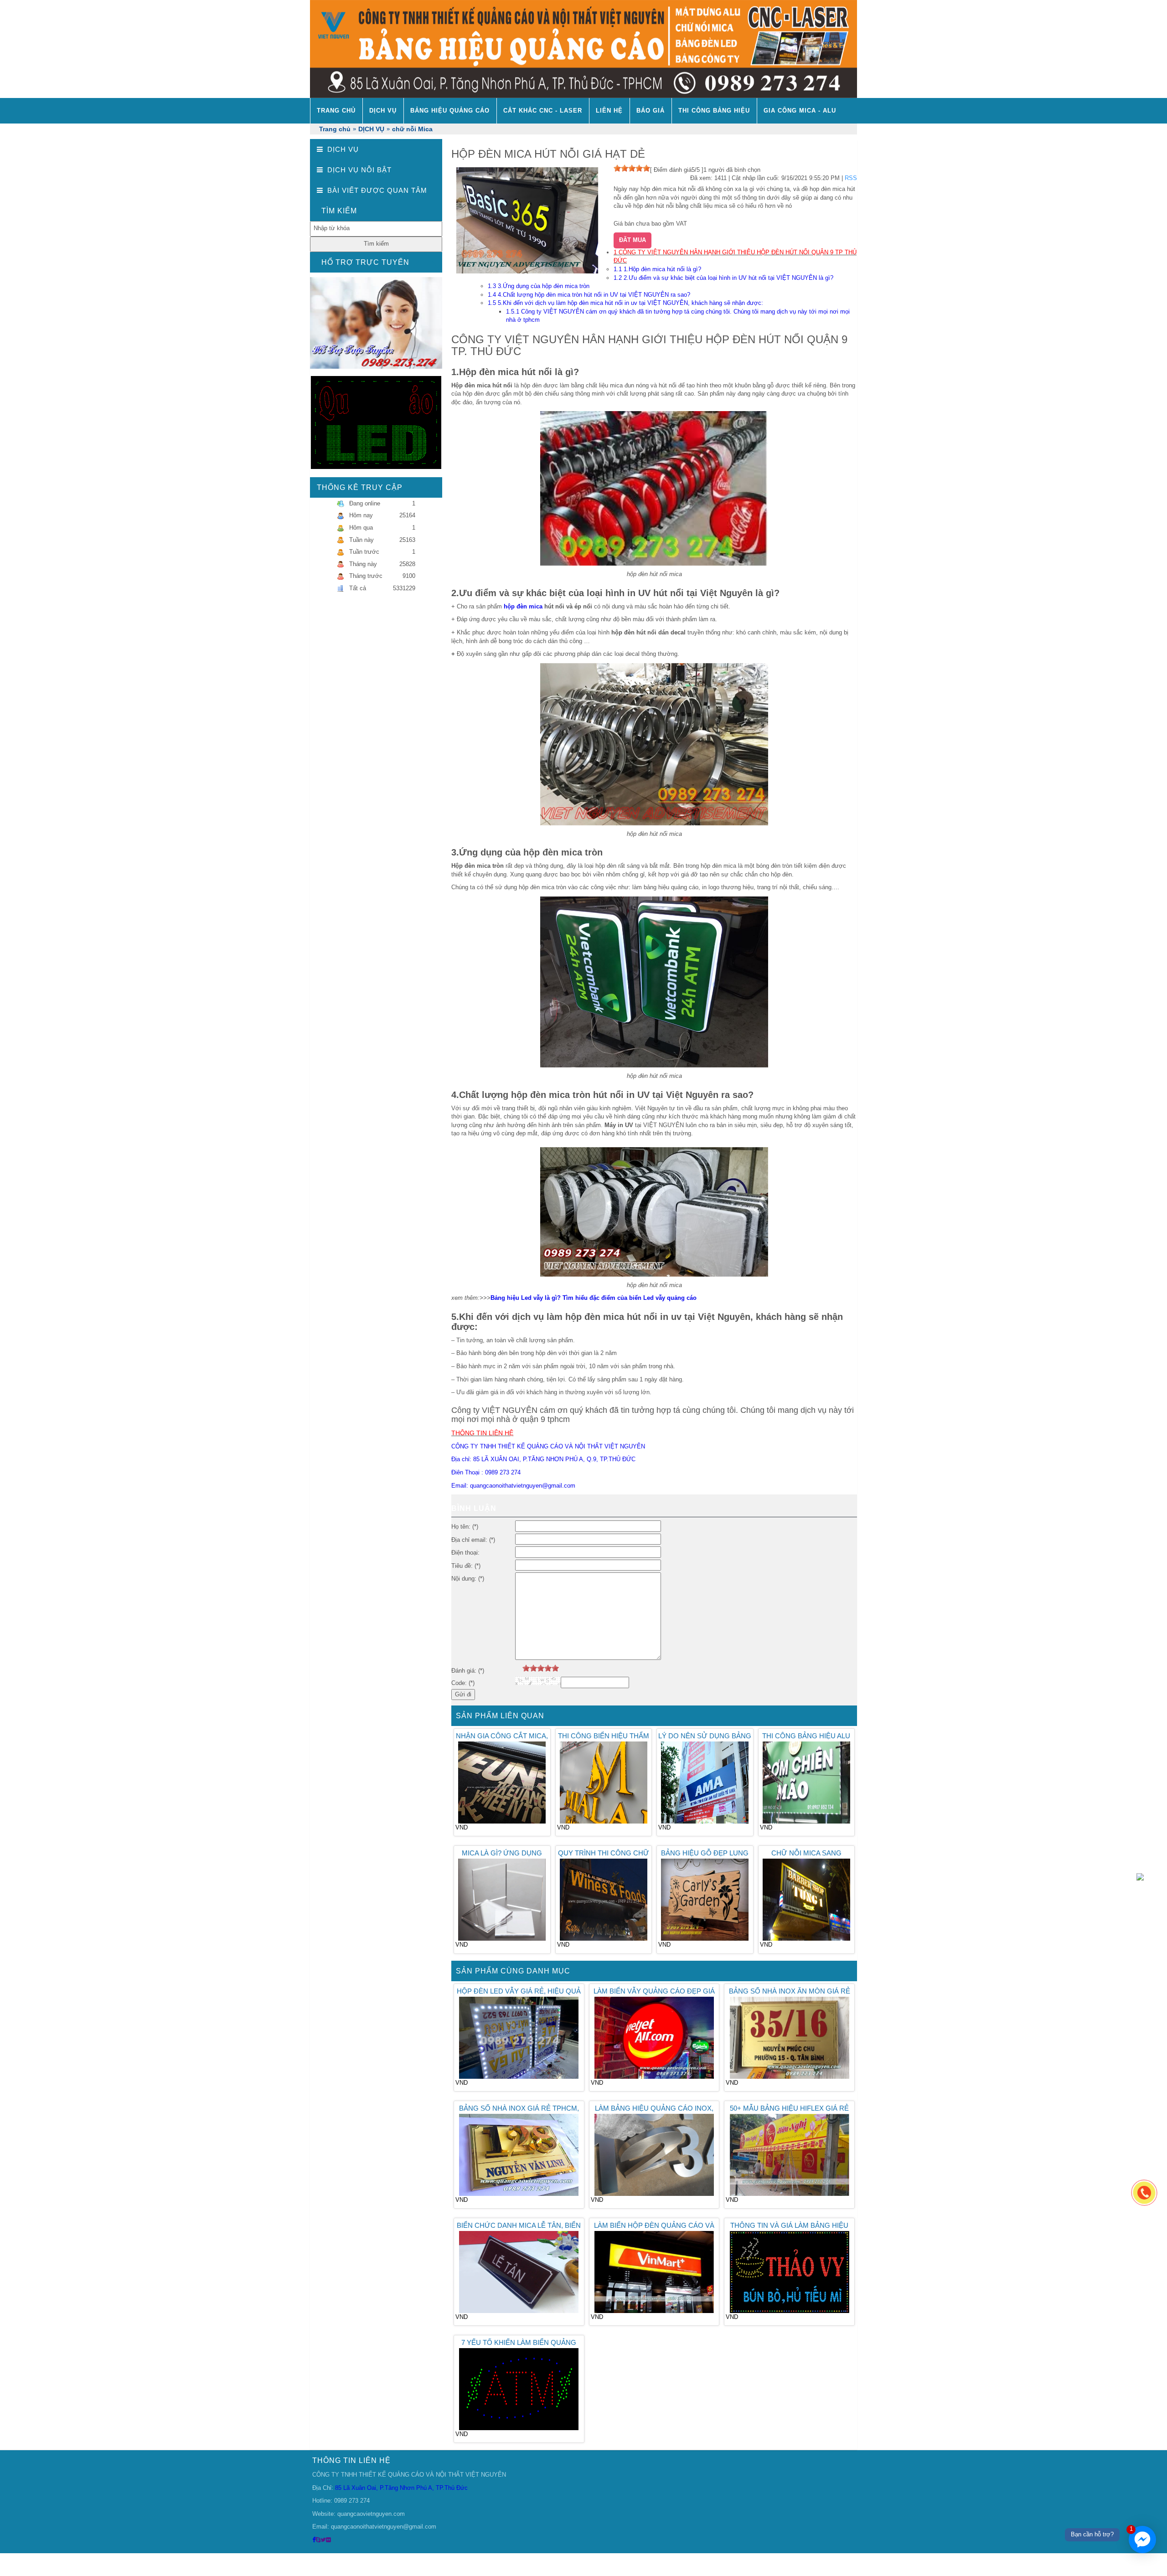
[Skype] (318, 2540)
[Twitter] (323, 2540)
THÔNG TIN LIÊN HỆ (351, 2460)
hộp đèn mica (523, 606)
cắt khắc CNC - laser (543, 111)
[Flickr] (328, 2540)
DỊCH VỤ (383, 111)
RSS (851, 178)
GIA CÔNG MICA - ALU (800, 111)
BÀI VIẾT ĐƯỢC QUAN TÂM (377, 190)
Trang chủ (336, 111)
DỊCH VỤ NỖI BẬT (359, 170)
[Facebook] (314, 2540)
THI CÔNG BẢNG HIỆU (714, 111)
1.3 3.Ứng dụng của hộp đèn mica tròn (539, 286)
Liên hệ (609, 111)
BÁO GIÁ (651, 111)
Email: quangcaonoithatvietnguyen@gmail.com (513, 1486)
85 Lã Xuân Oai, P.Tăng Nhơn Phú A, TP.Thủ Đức (400, 2488)
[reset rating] (519, 1668)
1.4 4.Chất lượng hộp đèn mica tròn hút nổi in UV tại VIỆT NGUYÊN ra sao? (589, 295)
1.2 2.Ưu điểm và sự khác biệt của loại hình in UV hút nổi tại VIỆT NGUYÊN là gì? (723, 278)
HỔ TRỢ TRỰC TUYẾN (365, 262)
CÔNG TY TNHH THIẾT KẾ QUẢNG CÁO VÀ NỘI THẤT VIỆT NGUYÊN (548, 1446)
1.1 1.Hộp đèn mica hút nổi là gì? (657, 269)
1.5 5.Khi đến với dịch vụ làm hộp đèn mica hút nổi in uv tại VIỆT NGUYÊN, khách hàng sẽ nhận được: (625, 303)
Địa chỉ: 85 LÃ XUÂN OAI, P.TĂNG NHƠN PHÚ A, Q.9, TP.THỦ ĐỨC (543, 1459)
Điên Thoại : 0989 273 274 (486, 1472)
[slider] (632, 168)
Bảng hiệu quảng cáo (450, 111)
